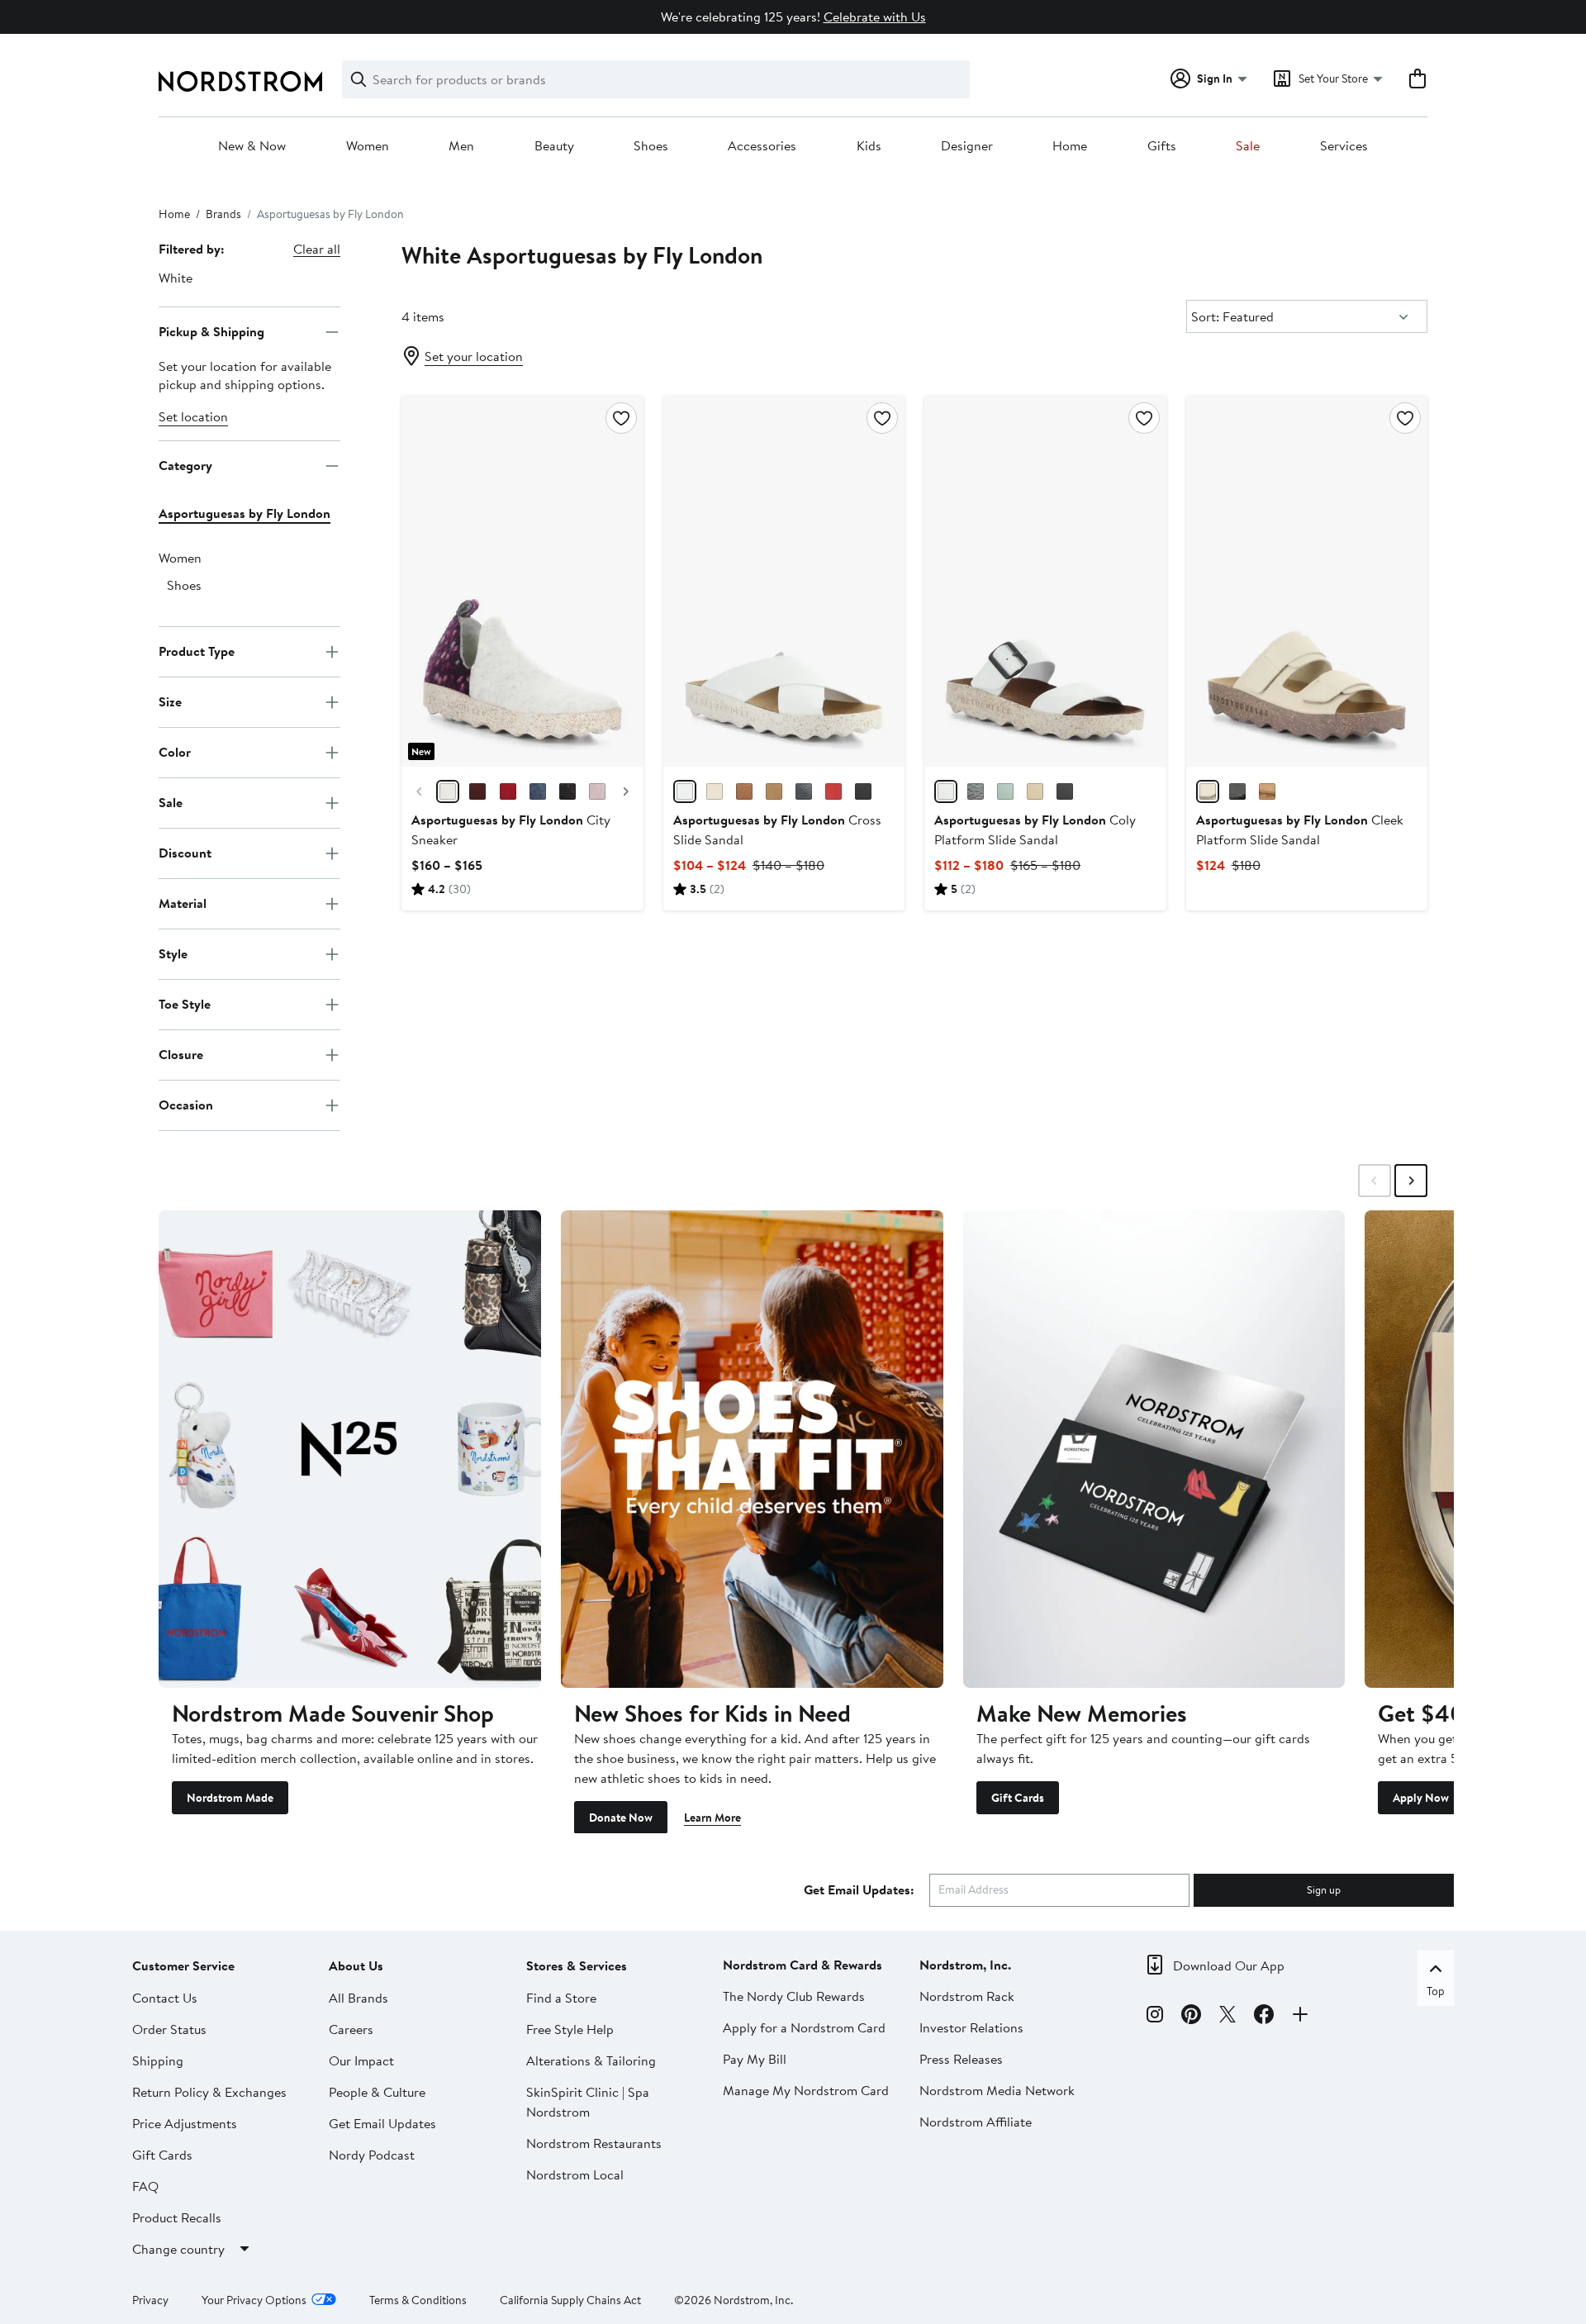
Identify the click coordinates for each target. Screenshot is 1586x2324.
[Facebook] (1264, 2017)
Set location (193, 416)
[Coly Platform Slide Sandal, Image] (1045, 581)
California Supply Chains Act (570, 2299)
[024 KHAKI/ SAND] (1035, 791)
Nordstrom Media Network (997, 2089)
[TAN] (744, 791)
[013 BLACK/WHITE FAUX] (976, 791)
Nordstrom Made (230, 1797)
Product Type (197, 651)
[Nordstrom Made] (350, 1449)
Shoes (651, 146)
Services (1344, 146)
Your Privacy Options (254, 2299)
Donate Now (621, 1817)
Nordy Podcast (372, 2154)
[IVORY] (715, 791)
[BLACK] (804, 791)
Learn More (712, 1817)
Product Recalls (177, 2217)
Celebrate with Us (875, 17)
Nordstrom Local (575, 2174)
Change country (178, 2248)
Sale (1248, 146)
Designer (967, 146)
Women (368, 146)
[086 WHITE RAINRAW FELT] (448, 791)
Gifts (1162, 146)
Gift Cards (1018, 1797)
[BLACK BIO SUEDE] (1237, 791)
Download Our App (1229, 1965)
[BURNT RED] (833, 791)
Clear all (317, 249)
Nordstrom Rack (967, 1995)
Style (173, 953)
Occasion (186, 1105)
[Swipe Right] (1411, 1181)
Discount (185, 853)
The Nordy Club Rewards (794, 1995)
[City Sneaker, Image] (522, 581)
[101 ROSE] (597, 791)
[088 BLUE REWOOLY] (538, 791)
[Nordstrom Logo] (240, 81)
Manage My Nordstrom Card (806, 2089)
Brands (223, 214)
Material (183, 903)
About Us (356, 1965)
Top (1436, 1990)
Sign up (1324, 1889)
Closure (181, 1054)
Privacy (150, 2299)
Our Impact (361, 2060)
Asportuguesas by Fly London (245, 513)
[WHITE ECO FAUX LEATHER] (946, 791)
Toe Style (185, 1004)
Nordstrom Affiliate (976, 2121)
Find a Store (561, 1997)
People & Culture (377, 2091)
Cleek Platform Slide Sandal (1300, 829)
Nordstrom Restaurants (594, 2142)
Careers (351, 2028)
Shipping (158, 2060)
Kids (869, 146)
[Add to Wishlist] (621, 418)
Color (175, 752)
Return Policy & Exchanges (209, 2091)
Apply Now (1421, 1797)
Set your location (474, 356)
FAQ (145, 2185)
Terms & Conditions (418, 2299)
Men (461, 146)
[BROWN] (1267, 791)
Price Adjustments (185, 2122)
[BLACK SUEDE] (863, 791)
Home (1070, 146)
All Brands (359, 1997)
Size (170, 701)
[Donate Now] (752, 1449)
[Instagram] (1155, 2017)
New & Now (252, 146)
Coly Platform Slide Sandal (1035, 829)
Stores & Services (577, 1965)
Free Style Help (570, 2028)
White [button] (176, 278)
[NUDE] (1208, 791)
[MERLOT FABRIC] (477, 791)
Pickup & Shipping (211, 331)
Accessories (762, 146)
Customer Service (183, 1965)
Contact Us (165, 1997)
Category (185, 465)
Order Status (169, 2028)
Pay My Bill (755, 2058)
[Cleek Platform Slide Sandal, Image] (1307, 581)
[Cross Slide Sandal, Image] (784, 581)
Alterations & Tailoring (591, 2060)
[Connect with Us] (1300, 2017)
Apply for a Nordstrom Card (804, 2027)
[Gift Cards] (1154, 1449)
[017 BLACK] (1065, 791)
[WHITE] (685, 791)
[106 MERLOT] (508, 791)
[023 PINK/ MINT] (1005, 791)
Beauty (554, 146)
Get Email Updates (382, 2122)
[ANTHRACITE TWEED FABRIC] (567, 791)
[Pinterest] (1191, 2017)
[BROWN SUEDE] (774, 791)
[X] (1227, 2017)
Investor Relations (971, 2027)
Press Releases (961, 2058)
